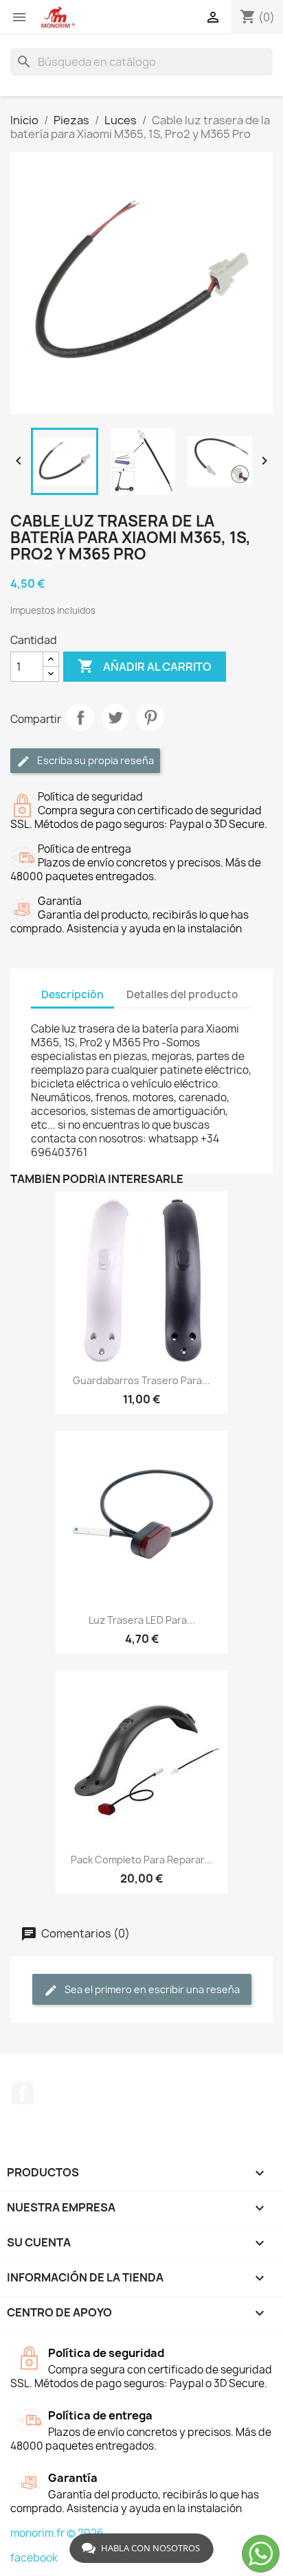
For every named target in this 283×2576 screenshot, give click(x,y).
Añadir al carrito (145, 666)
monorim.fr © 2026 (57, 2533)
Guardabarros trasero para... (141, 1380)
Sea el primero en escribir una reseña (151, 1989)
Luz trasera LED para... (142, 1620)
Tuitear (115, 717)
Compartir (80, 717)
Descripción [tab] (72, 994)
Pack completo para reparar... (141, 1860)
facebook (34, 2558)
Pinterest (150, 717)
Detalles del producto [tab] (182, 994)
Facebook (23, 2093)
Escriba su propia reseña (94, 760)
